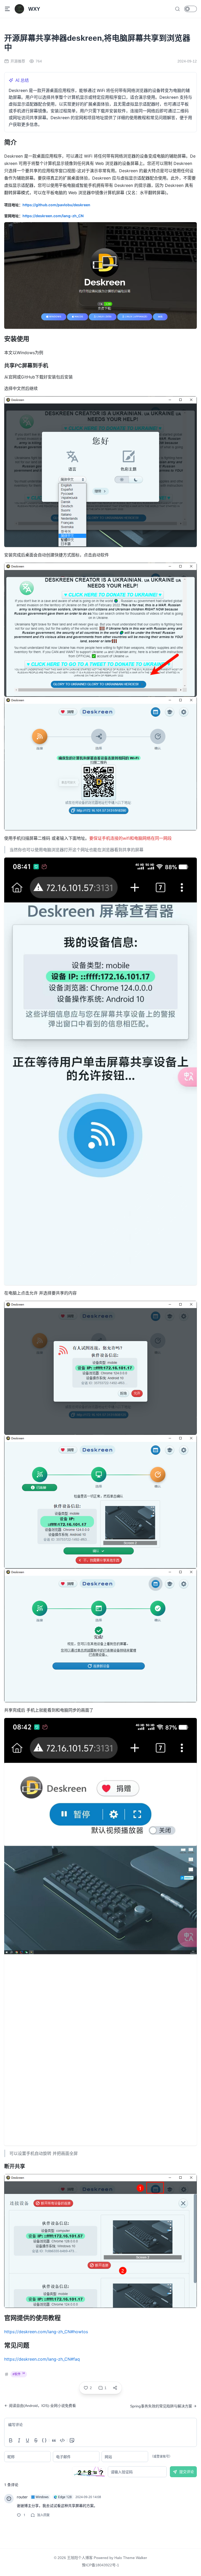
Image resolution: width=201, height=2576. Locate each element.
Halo (118, 2558)
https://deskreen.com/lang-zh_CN (53, 216)
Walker (141, 2558)
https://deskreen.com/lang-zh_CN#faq (42, 2359)
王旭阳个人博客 (80, 2558)
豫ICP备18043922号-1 (100, 2565)
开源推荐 (18, 61)
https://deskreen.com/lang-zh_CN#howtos (46, 2332)
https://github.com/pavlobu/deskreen (56, 205)
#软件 (19, 2374)
